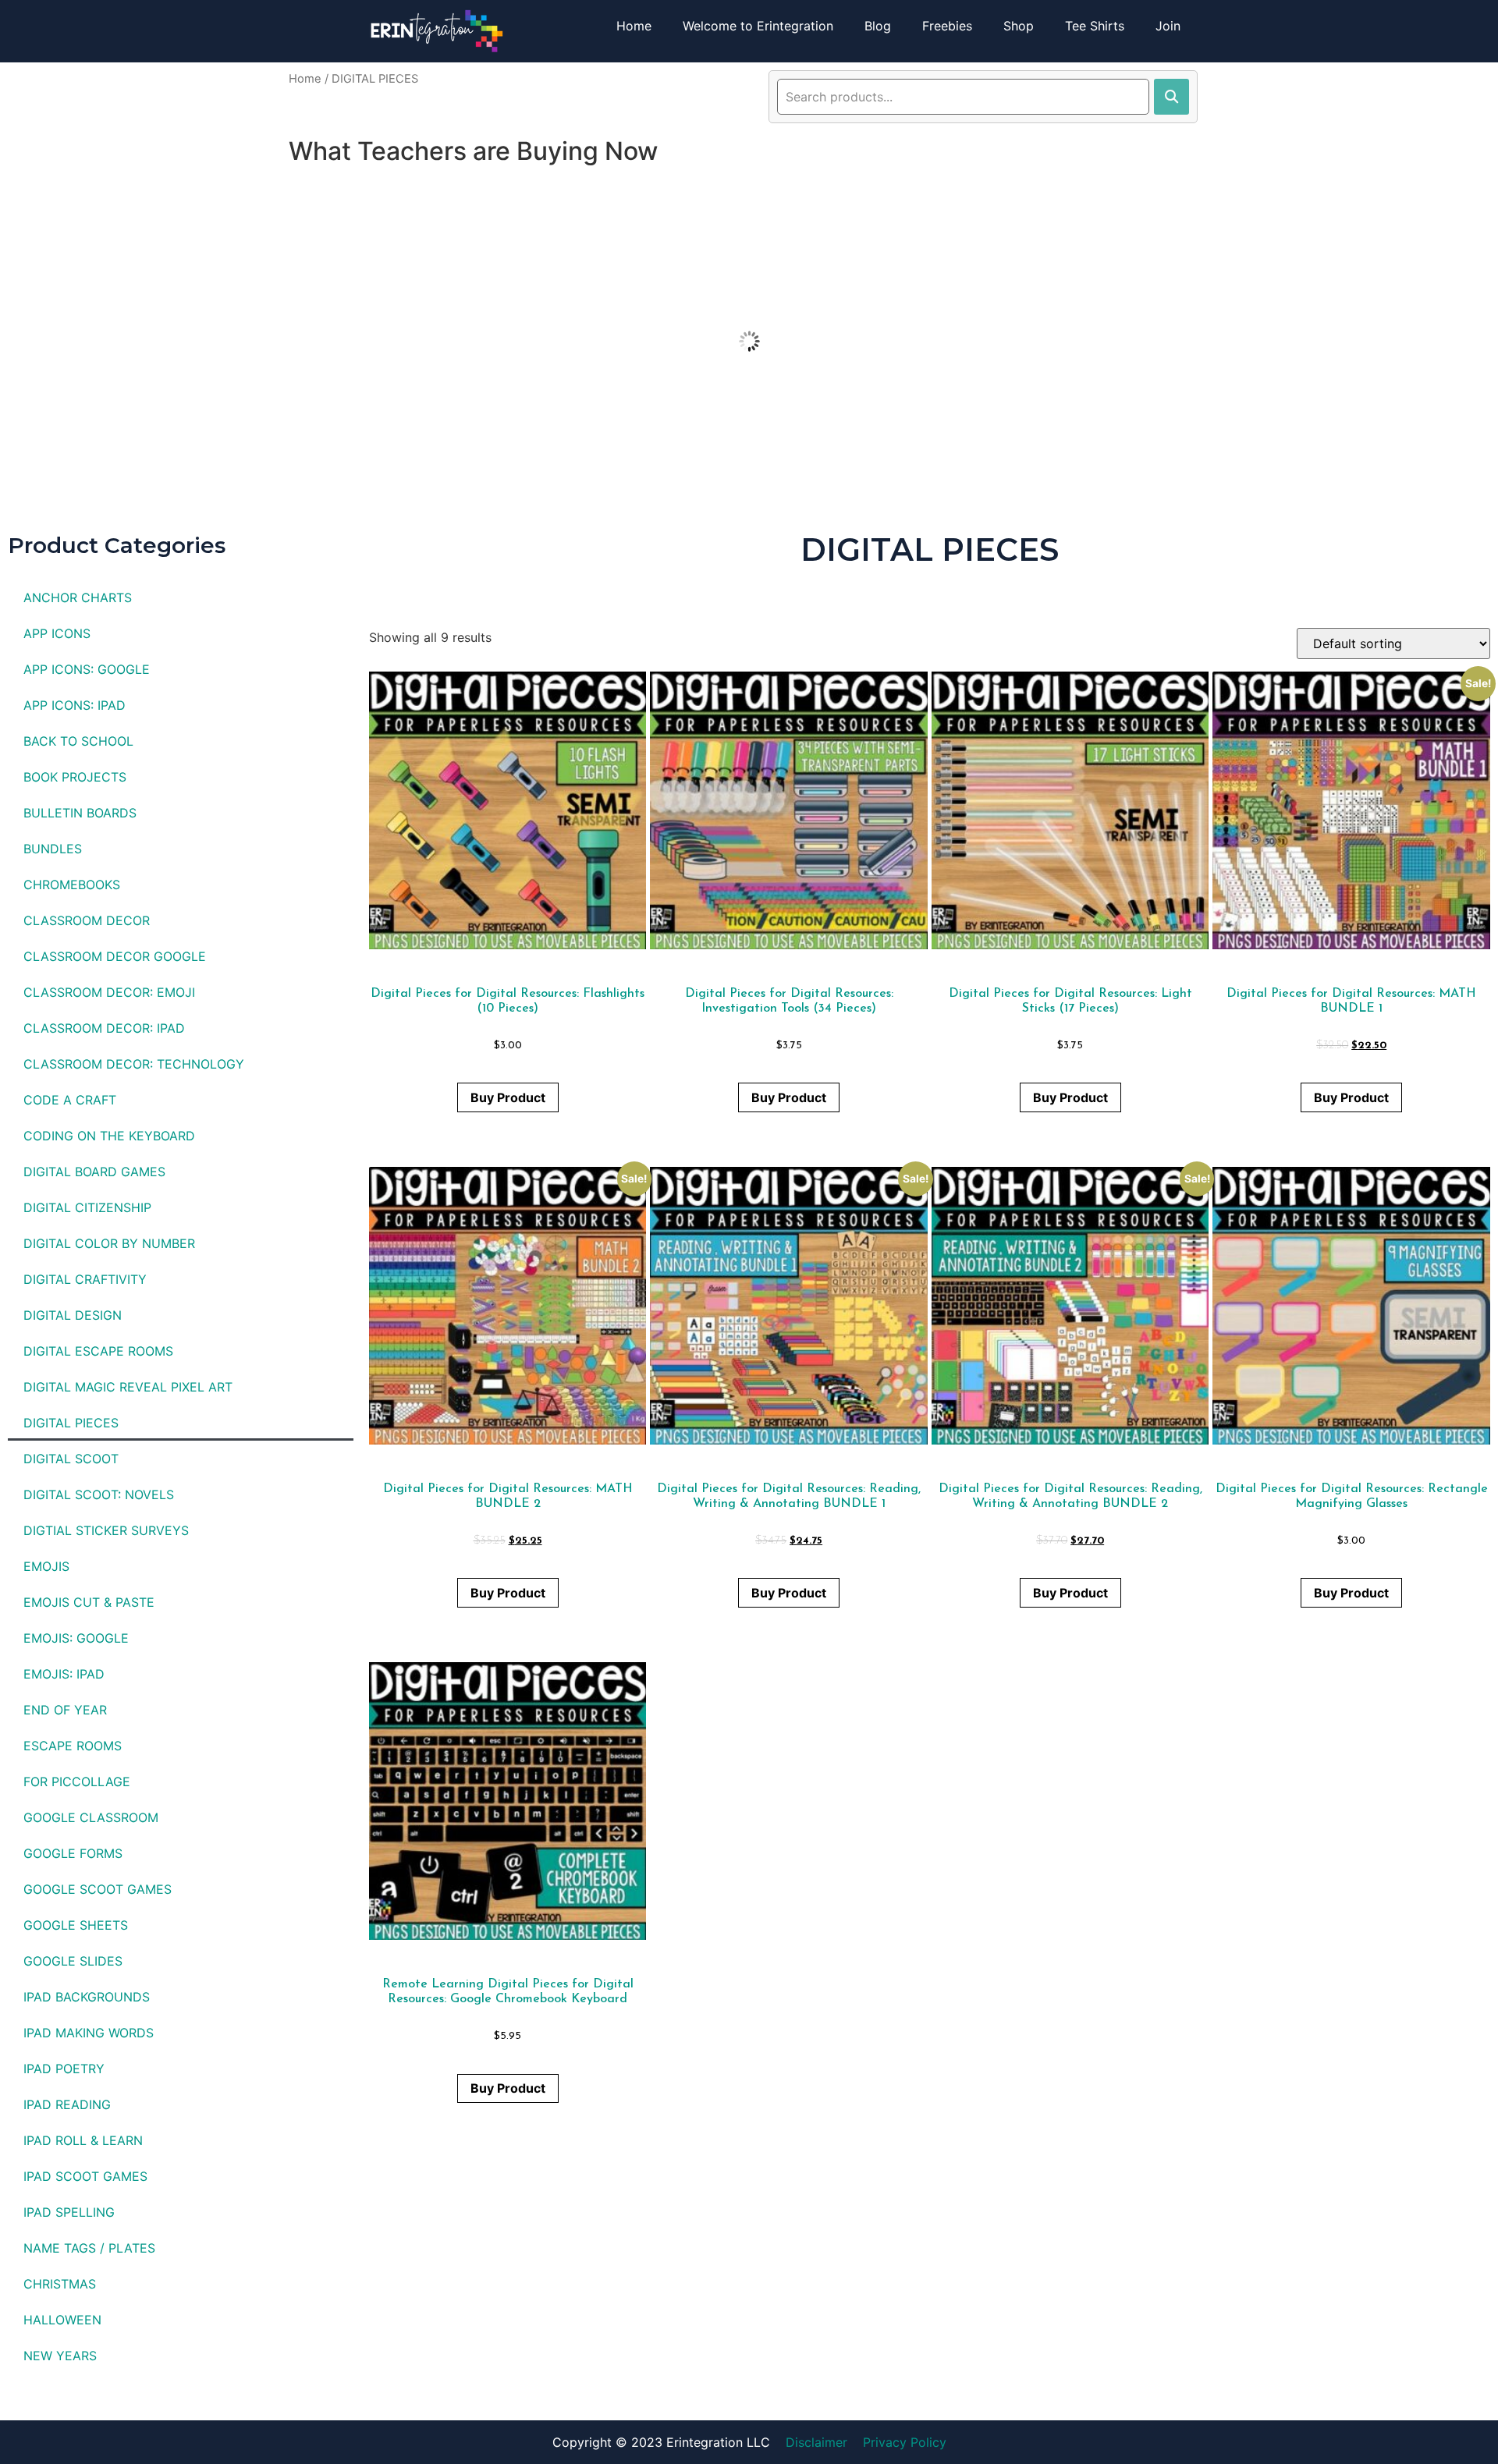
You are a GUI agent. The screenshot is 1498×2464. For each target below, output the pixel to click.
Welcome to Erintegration (758, 26)
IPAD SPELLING (69, 2212)
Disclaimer (816, 2442)
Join (1168, 26)
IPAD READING (67, 2104)
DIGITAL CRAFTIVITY (85, 1279)
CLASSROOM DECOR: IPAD (104, 1028)
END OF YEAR (65, 1710)
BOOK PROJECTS (75, 777)
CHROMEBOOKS (72, 885)
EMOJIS (46, 1566)
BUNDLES (53, 849)
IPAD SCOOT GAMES (85, 2176)
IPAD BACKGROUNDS (87, 1997)
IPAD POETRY (64, 2069)
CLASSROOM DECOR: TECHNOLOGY (134, 1064)
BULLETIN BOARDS (80, 813)
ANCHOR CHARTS (78, 597)
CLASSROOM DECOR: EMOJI (109, 992)
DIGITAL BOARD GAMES (94, 1172)
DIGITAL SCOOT (71, 1459)
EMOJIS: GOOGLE (76, 1638)
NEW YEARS (60, 2356)
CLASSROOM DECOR (87, 920)
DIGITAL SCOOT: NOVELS (99, 1494)
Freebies (947, 26)
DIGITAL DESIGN (73, 1315)
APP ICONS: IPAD (75, 705)
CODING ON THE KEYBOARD (109, 1136)
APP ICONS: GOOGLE (87, 669)
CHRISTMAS (60, 2284)
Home (634, 26)
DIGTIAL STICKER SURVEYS (106, 1530)
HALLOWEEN (62, 2320)
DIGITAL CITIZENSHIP (87, 1207)
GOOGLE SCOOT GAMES (98, 1889)
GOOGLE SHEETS (76, 1925)
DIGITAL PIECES (71, 1423)
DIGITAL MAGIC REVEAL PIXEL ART (128, 1387)
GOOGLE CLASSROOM (91, 1817)
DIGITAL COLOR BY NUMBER (109, 1243)
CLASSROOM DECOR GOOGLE (115, 956)
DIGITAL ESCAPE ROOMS (98, 1351)
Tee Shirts (1095, 26)
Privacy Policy (905, 2442)
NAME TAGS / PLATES (89, 2248)
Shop (1019, 26)
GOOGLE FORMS (73, 1853)
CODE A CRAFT (70, 1100)
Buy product (508, 1097)
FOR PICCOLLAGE (77, 1782)
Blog (878, 26)
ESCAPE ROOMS (73, 1746)
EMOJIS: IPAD (64, 1674)
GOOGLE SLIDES (73, 1961)
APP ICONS (57, 633)
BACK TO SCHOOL (78, 741)
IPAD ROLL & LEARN (83, 2140)
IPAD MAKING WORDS (89, 2033)
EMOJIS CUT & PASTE (89, 1602)
